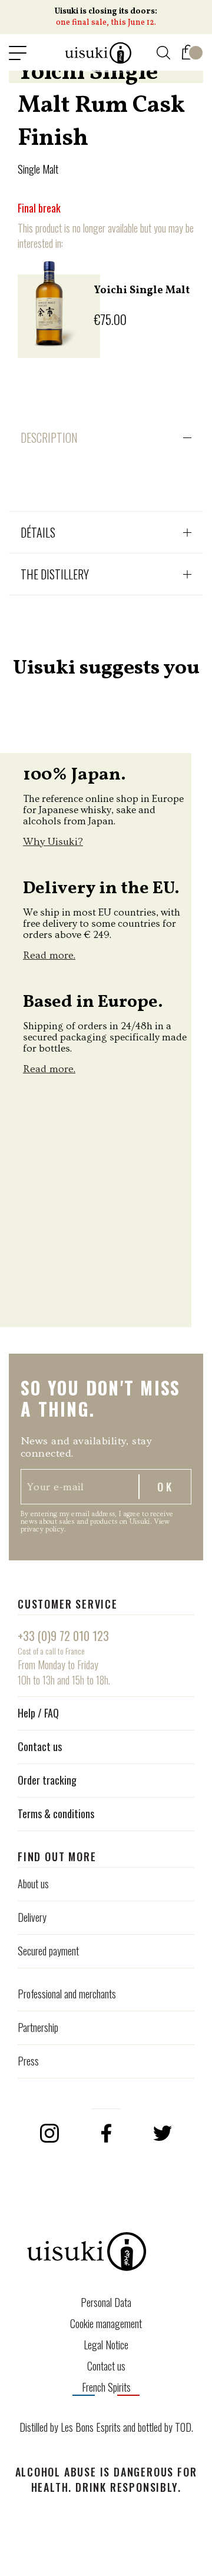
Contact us (40, 1746)
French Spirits (106, 2387)
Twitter (163, 2133)
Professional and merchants (67, 1994)
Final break (39, 208)
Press (28, 2061)
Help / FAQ (38, 1713)
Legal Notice (106, 2345)
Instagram (49, 2133)
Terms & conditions (56, 1814)
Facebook (106, 2133)
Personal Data (106, 2302)
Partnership (38, 2027)
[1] (188, 50)
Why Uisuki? (53, 842)
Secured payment (48, 1951)
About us (33, 1884)
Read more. (49, 955)
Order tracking (47, 1780)
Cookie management (106, 2323)
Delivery (32, 1917)
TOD (183, 2427)
